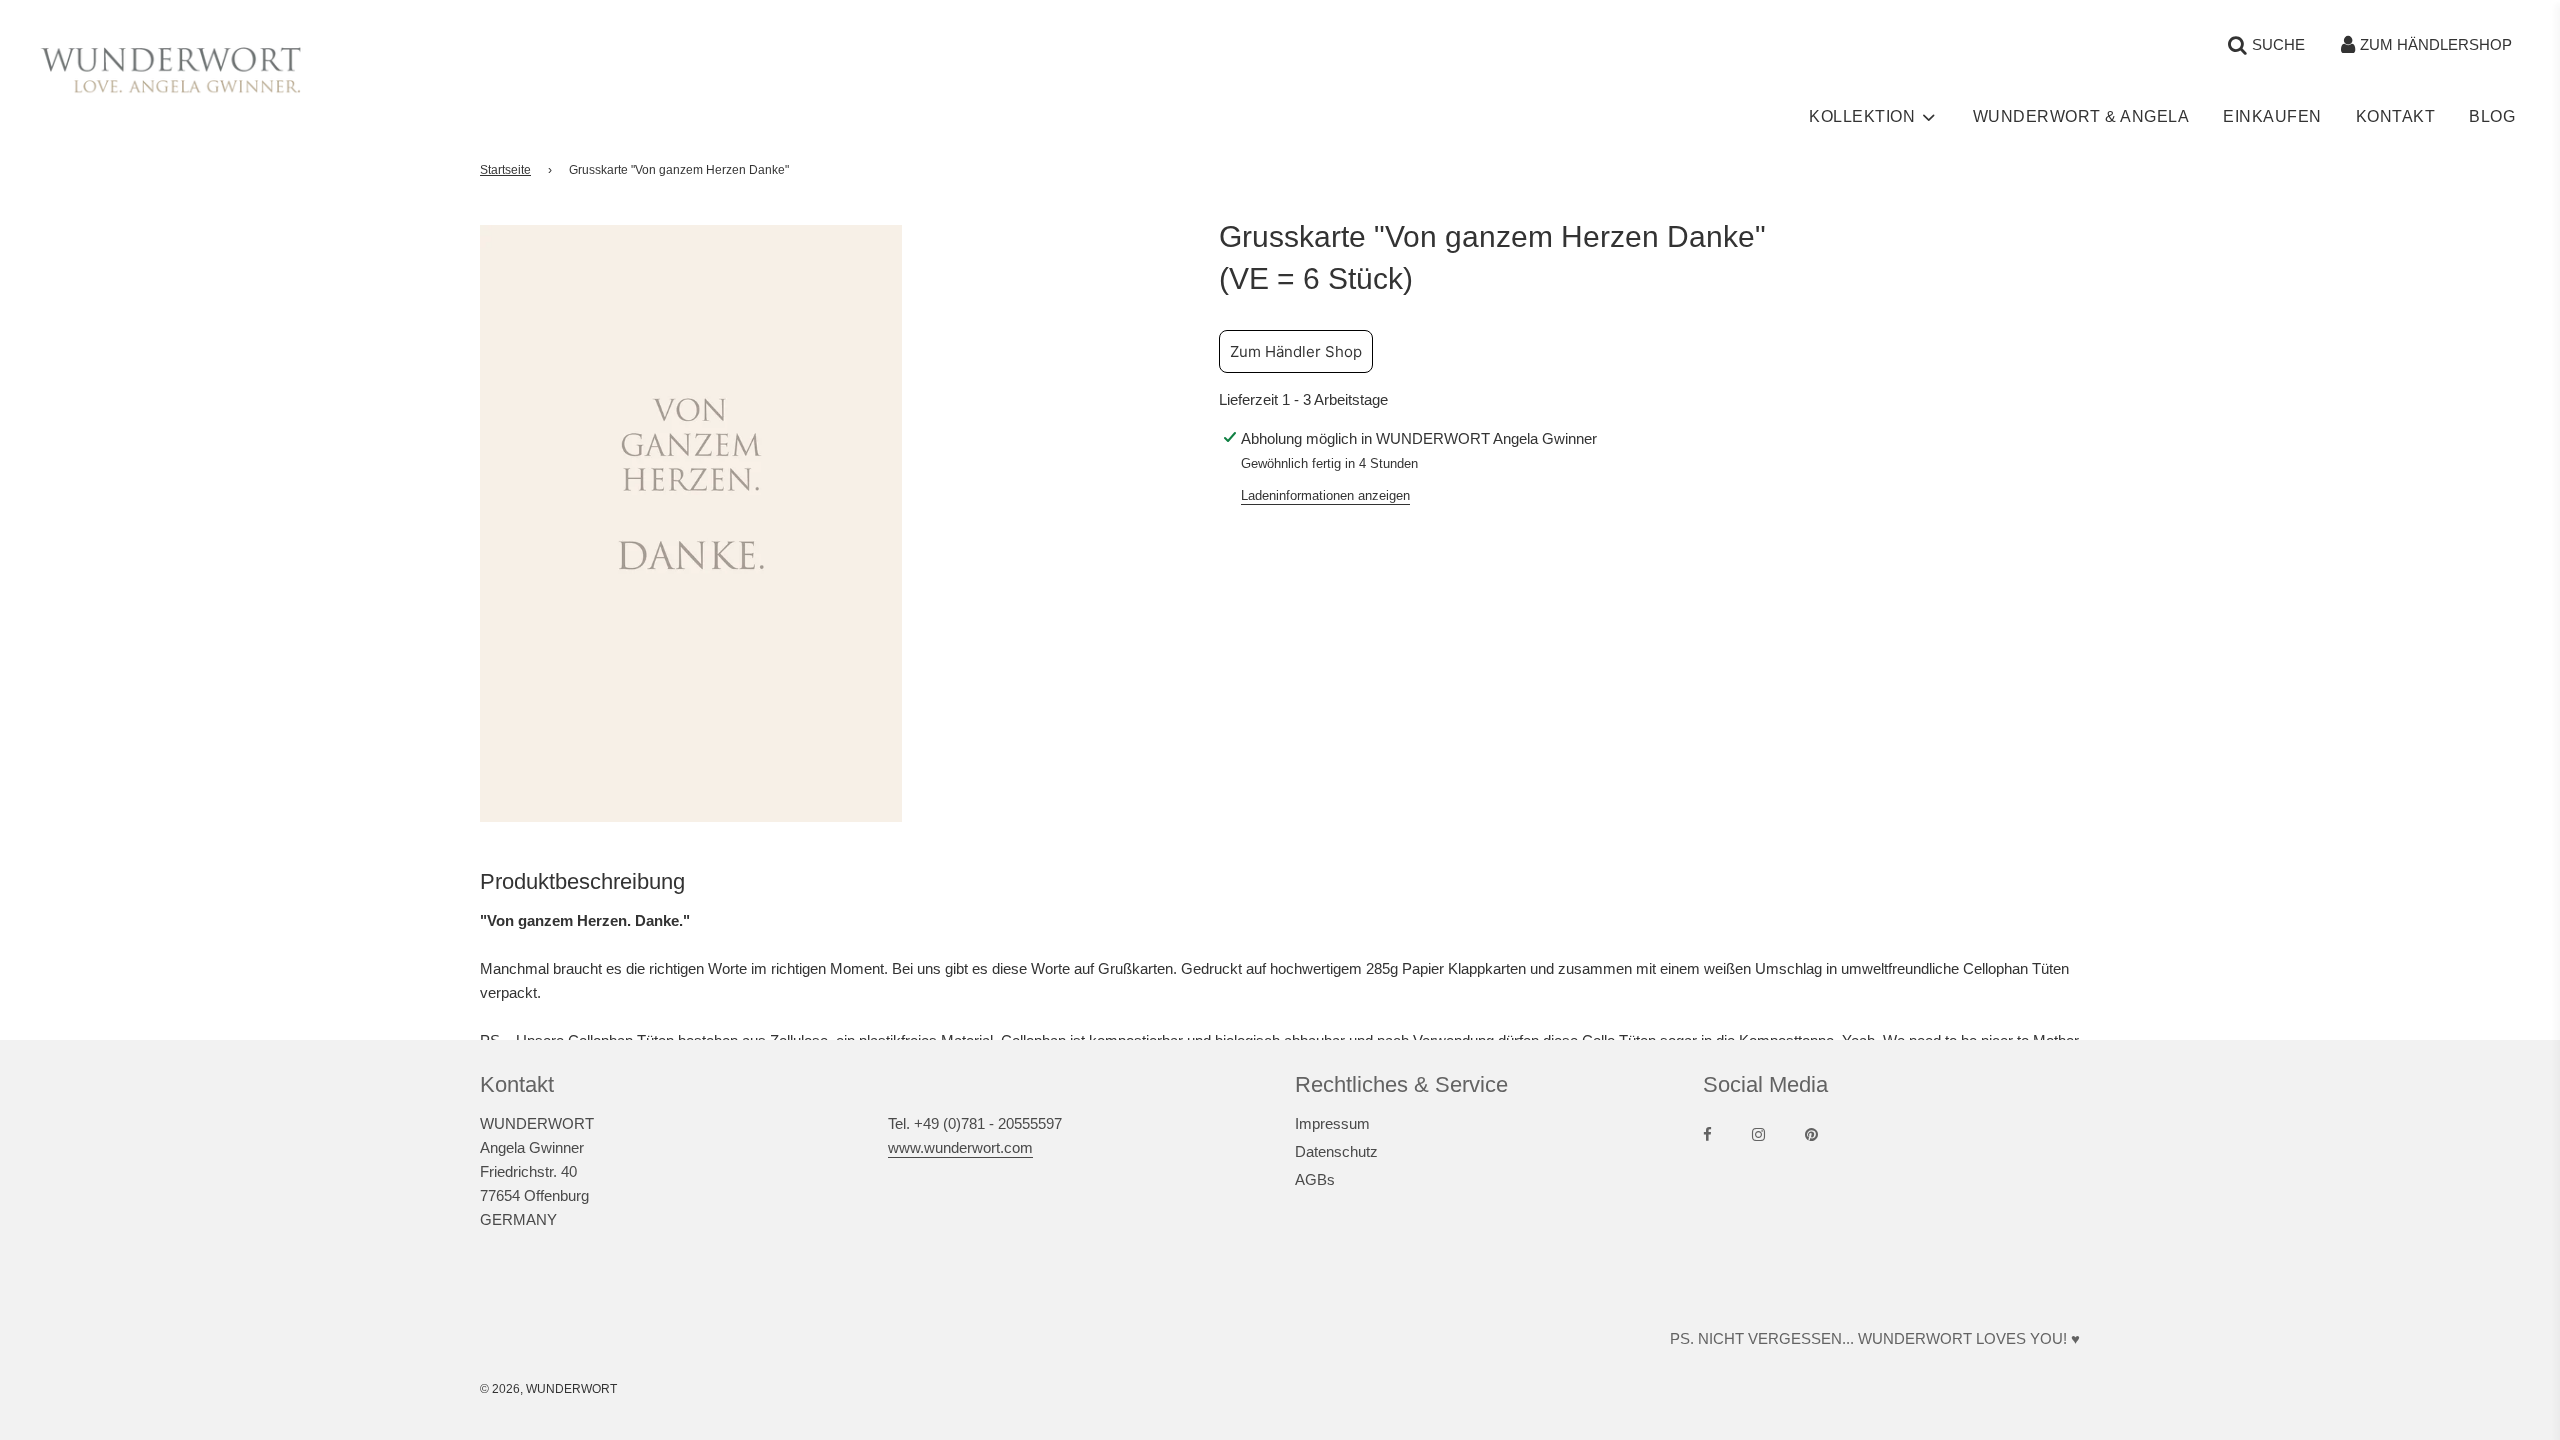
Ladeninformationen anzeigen (1325, 495)
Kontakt (2396, 116)
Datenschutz (1336, 1151)
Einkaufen (2272, 116)
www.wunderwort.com (960, 1147)
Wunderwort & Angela (2081, 116)
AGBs (1315, 1179)
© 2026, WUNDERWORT (548, 1389)
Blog (2492, 116)
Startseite (505, 170)
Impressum (1332, 1123)
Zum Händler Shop (1296, 351)
